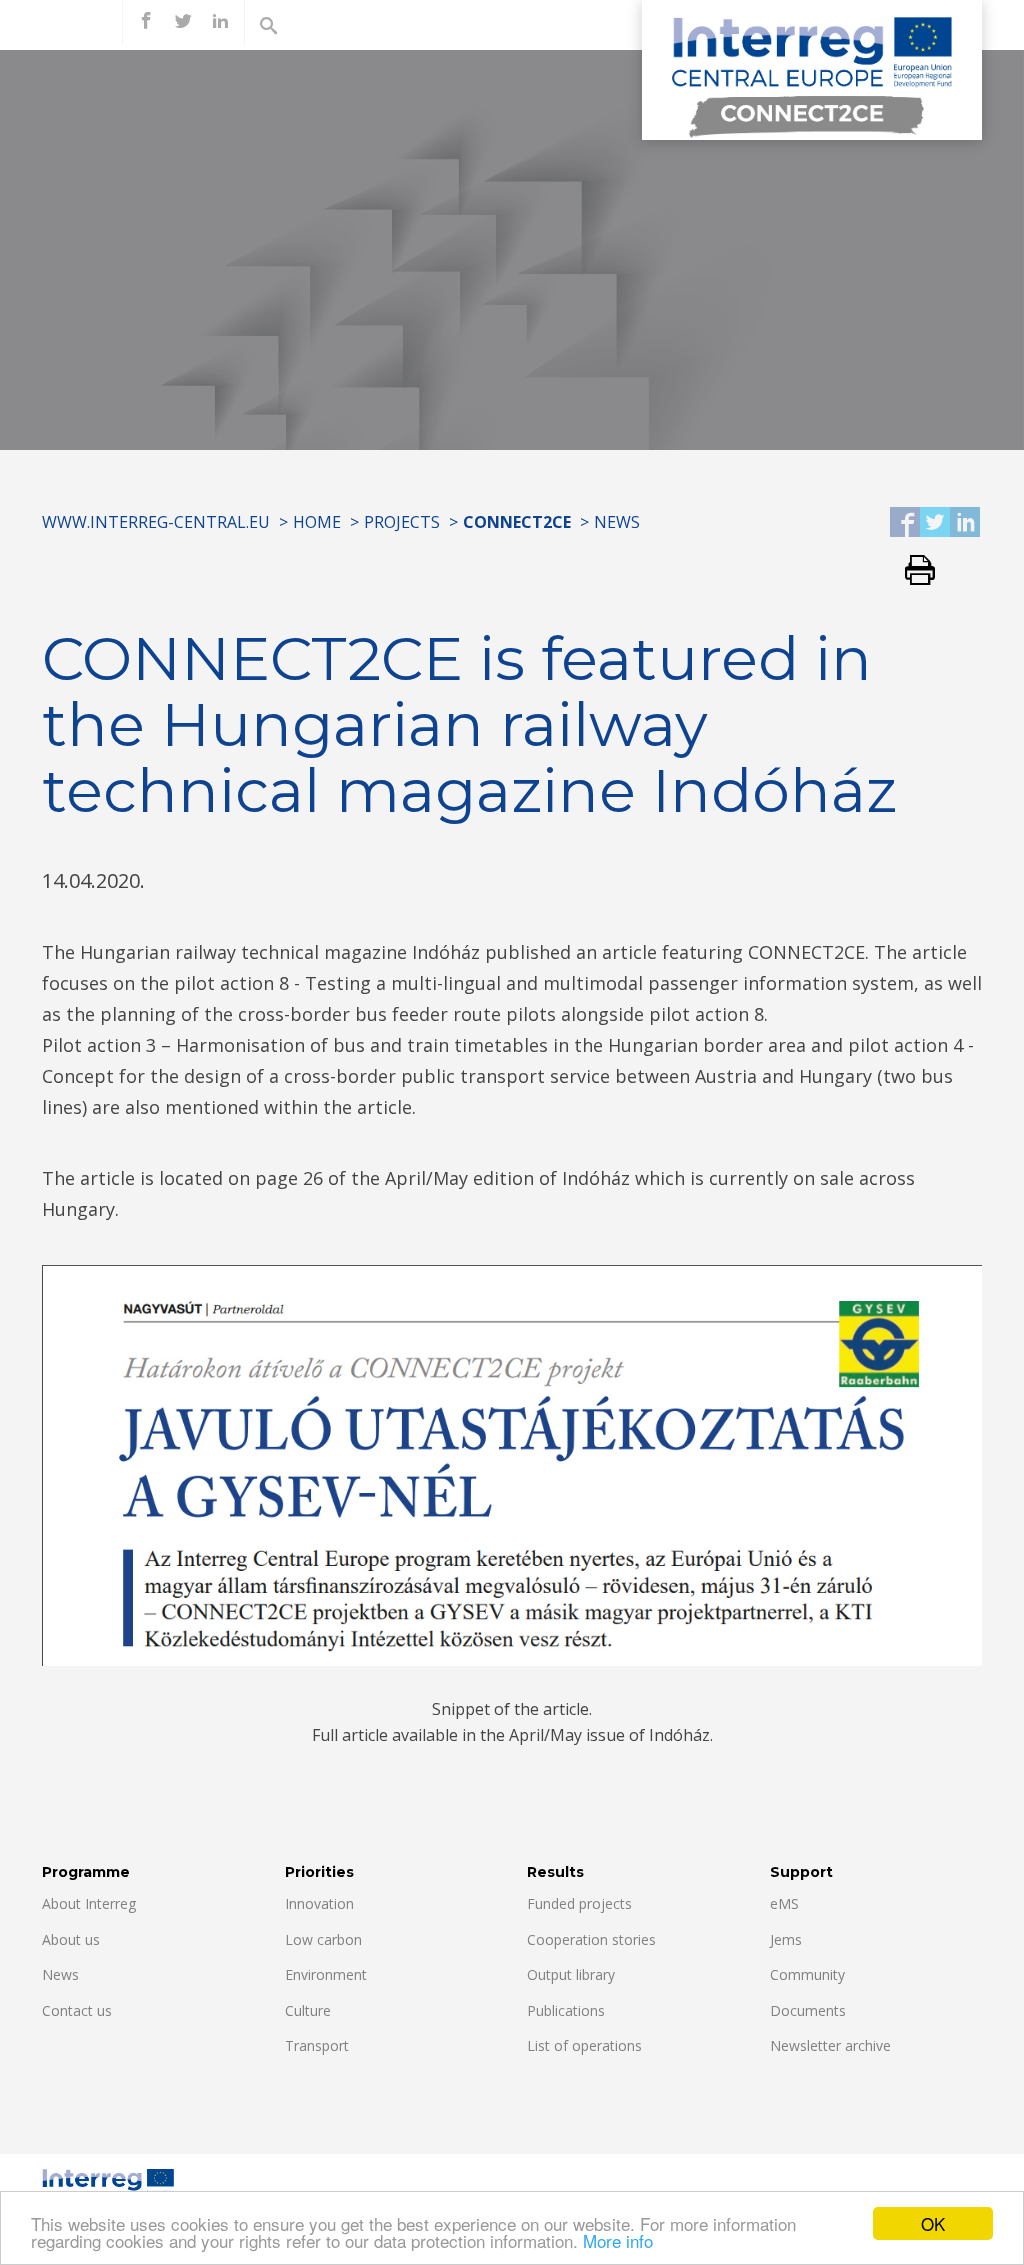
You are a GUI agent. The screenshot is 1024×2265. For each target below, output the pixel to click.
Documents (808, 2010)
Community (807, 1974)
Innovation (319, 1903)
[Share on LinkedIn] (965, 523)
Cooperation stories (591, 1939)
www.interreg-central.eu (156, 522)
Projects (402, 522)
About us (71, 1939)
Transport (317, 2045)
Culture (308, 2010)
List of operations (584, 2045)
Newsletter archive (830, 2045)
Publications (566, 2010)
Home (317, 522)
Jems (786, 1939)
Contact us (77, 2010)
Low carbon (323, 1939)
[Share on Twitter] (935, 523)
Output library (571, 1974)
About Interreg (89, 1903)
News (617, 522)
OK (933, 2223)
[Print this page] (912, 571)
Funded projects (579, 1903)
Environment (326, 1974)
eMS (784, 1903)
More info (618, 2240)
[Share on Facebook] (905, 523)
